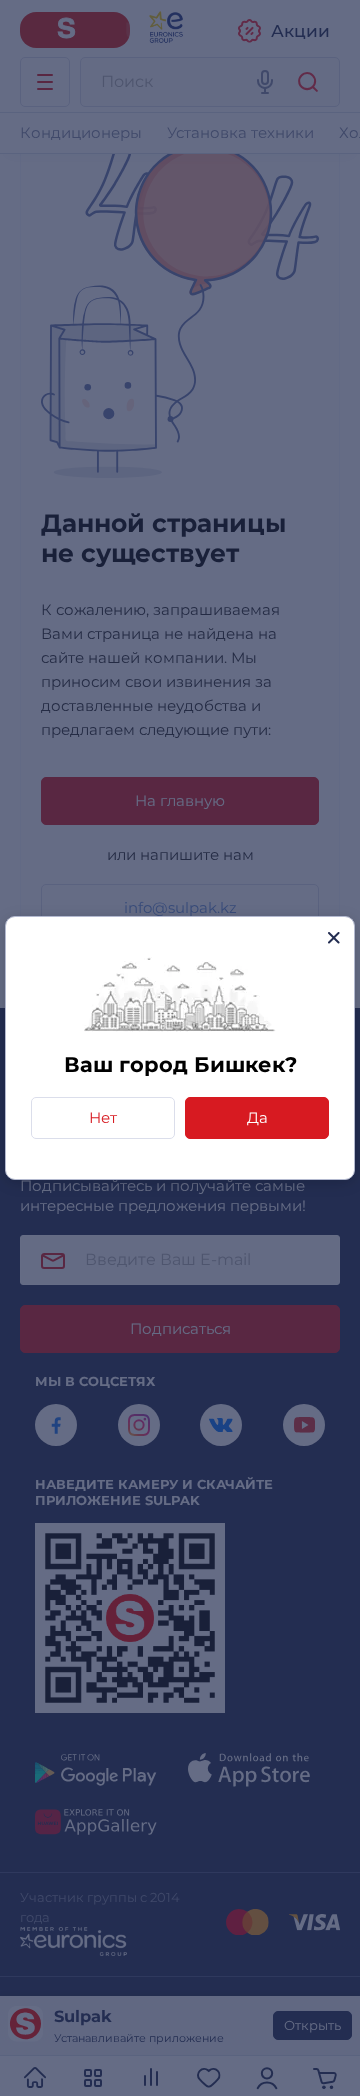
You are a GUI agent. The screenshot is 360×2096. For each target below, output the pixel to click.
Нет (103, 1117)
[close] (333, 937)
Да (257, 1117)
